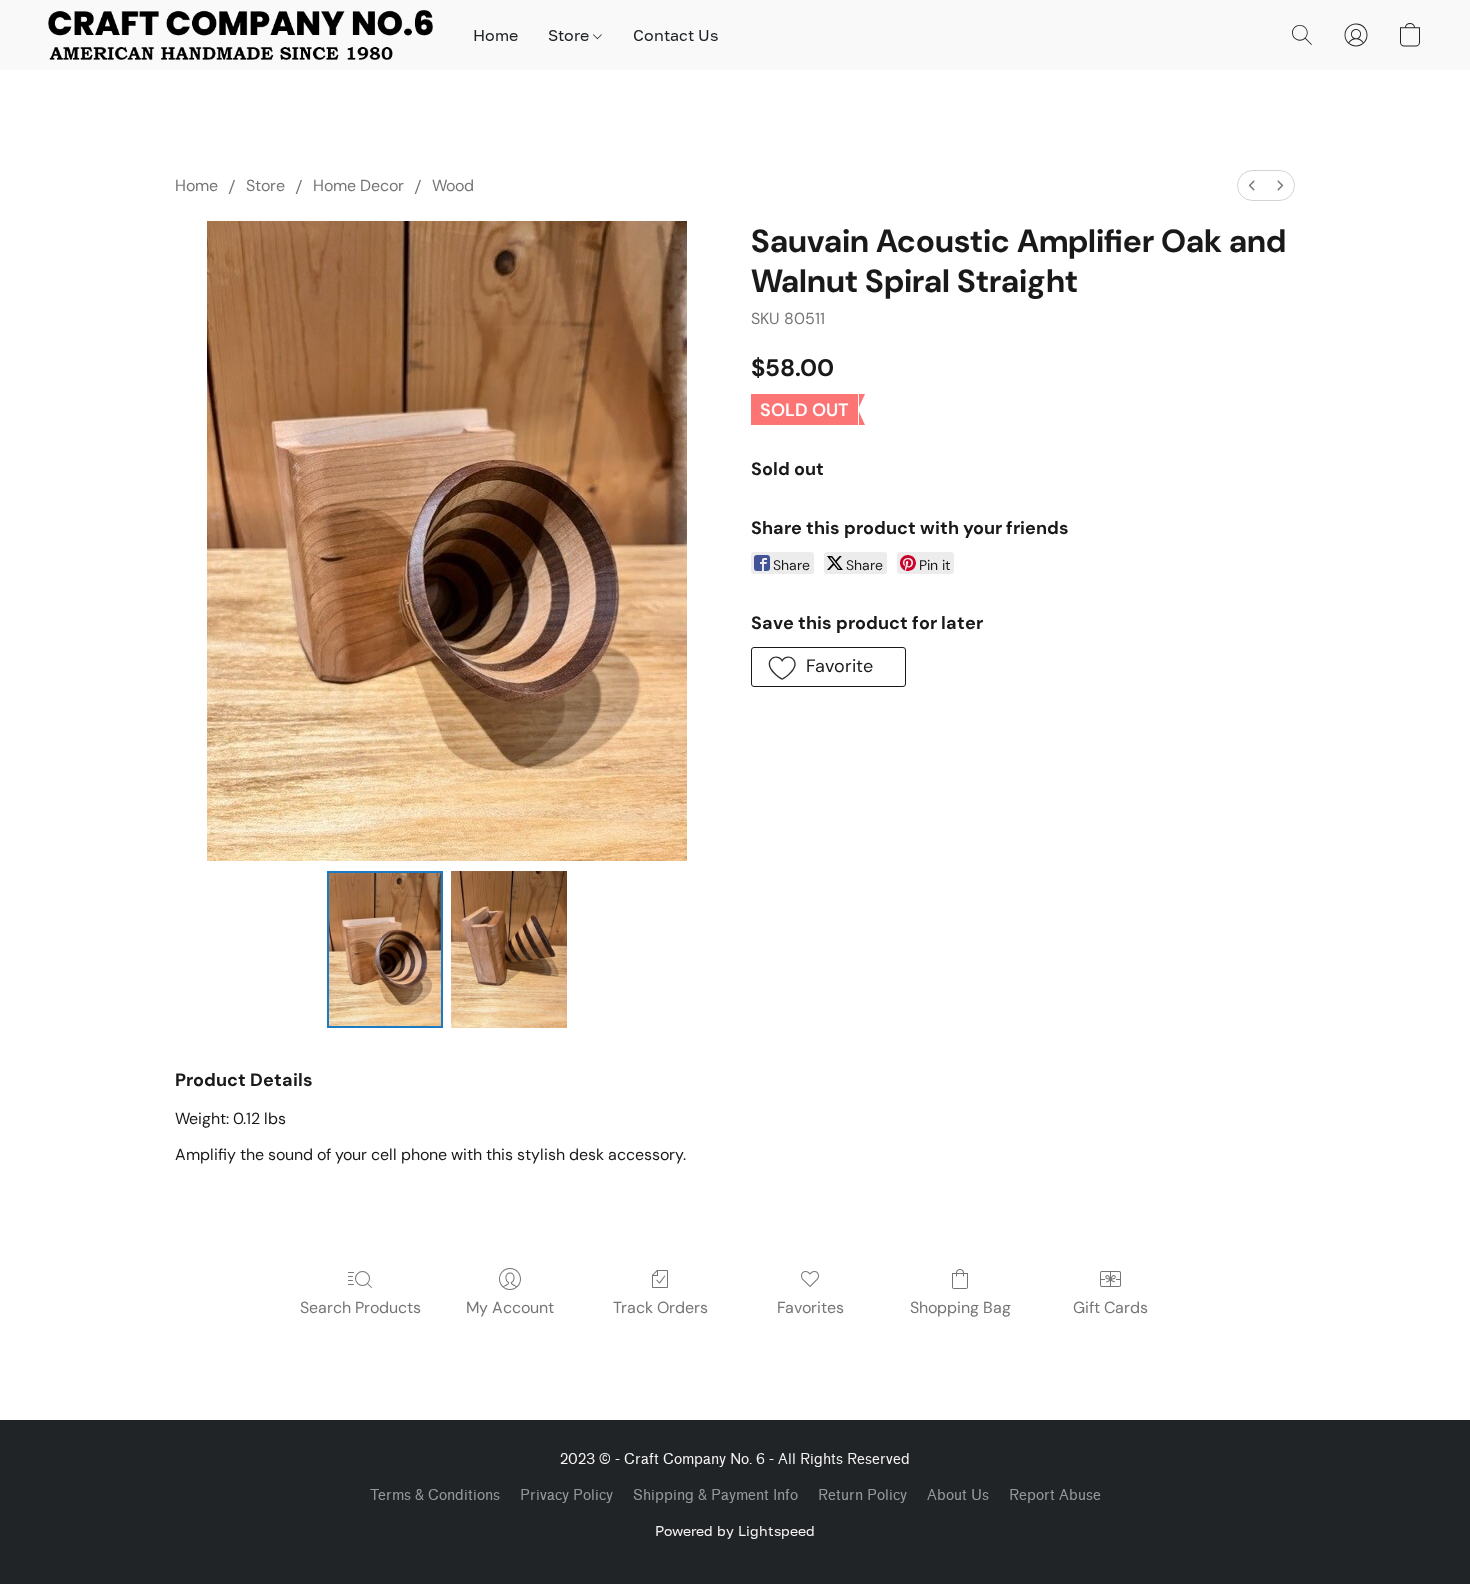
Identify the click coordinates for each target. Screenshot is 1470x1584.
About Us (958, 1495)
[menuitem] (1252, 185)
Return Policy (862, 1495)
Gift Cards (1110, 1307)
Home (495, 35)
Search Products (360, 1307)
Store (570, 35)
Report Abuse (1055, 1495)
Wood (453, 185)
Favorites (810, 1307)
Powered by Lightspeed (735, 1530)
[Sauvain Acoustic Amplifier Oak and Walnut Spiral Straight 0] (385, 949)
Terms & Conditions (435, 1495)
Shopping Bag (960, 1307)
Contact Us (675, 35)
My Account (510, 1307)
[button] (240, 35)
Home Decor (358, 185)
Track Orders (660, 1307)
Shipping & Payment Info (715, 1495)
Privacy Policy (566, 1495)
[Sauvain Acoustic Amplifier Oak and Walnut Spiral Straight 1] (509, 949)
